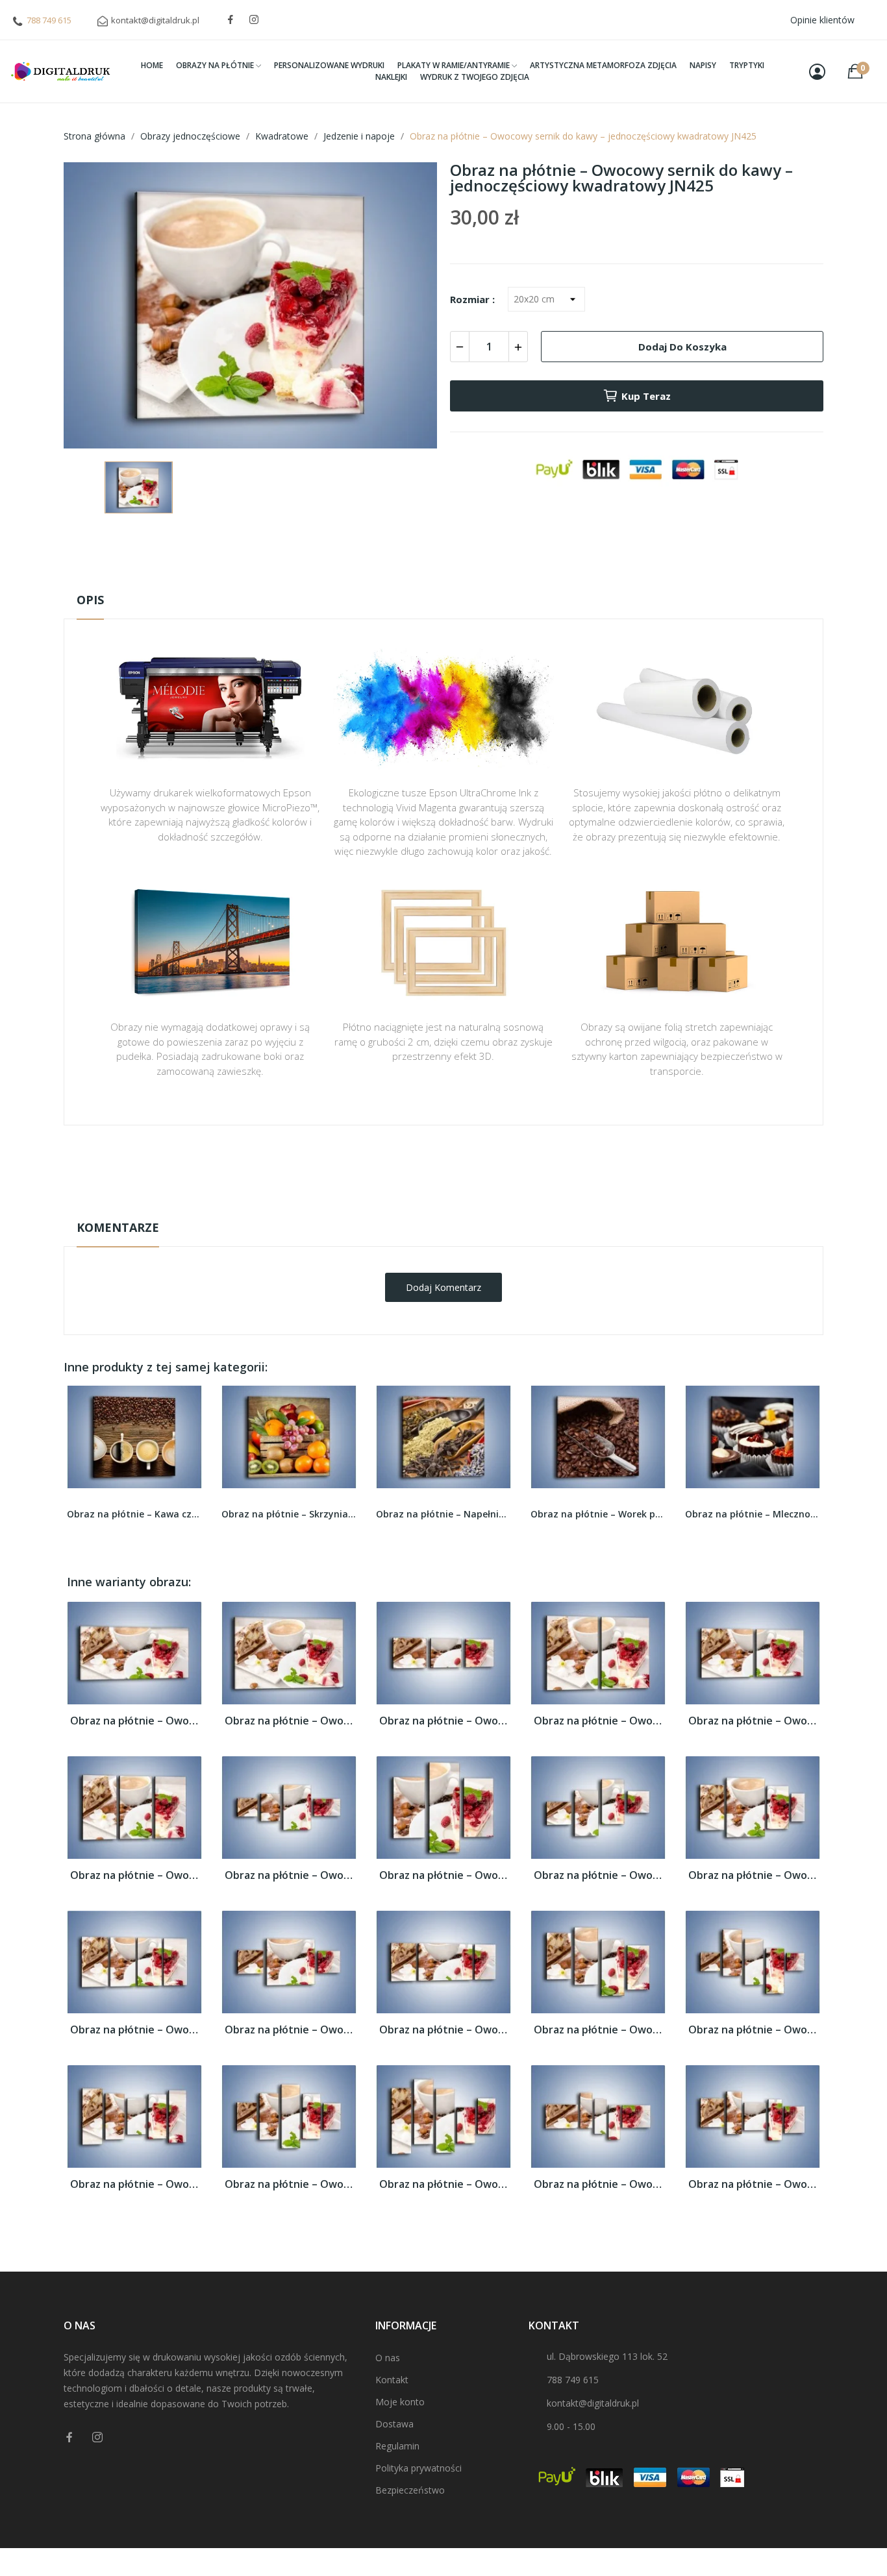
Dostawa (394, 2424)
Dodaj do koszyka (682, 347)
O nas (388, 2358)
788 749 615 (49, 20)
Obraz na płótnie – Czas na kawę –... (753, 1514)
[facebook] (231, 20)
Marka (406, 1166)
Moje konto (400, 2402)
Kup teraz (646, 396)
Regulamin (397, 2446)
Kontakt (392, 2380)
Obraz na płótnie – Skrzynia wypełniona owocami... (134, 1514)
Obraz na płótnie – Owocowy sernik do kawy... (134, 1721)
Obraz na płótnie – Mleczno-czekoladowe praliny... (598, 1514)
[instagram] (254, 20)
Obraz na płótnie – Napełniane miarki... (289, 1514)
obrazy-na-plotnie (461, 1166)
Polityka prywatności (419, 2468)
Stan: (430, 1206)
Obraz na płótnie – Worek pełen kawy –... (443, 1514)
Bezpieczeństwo (410, 2490)
